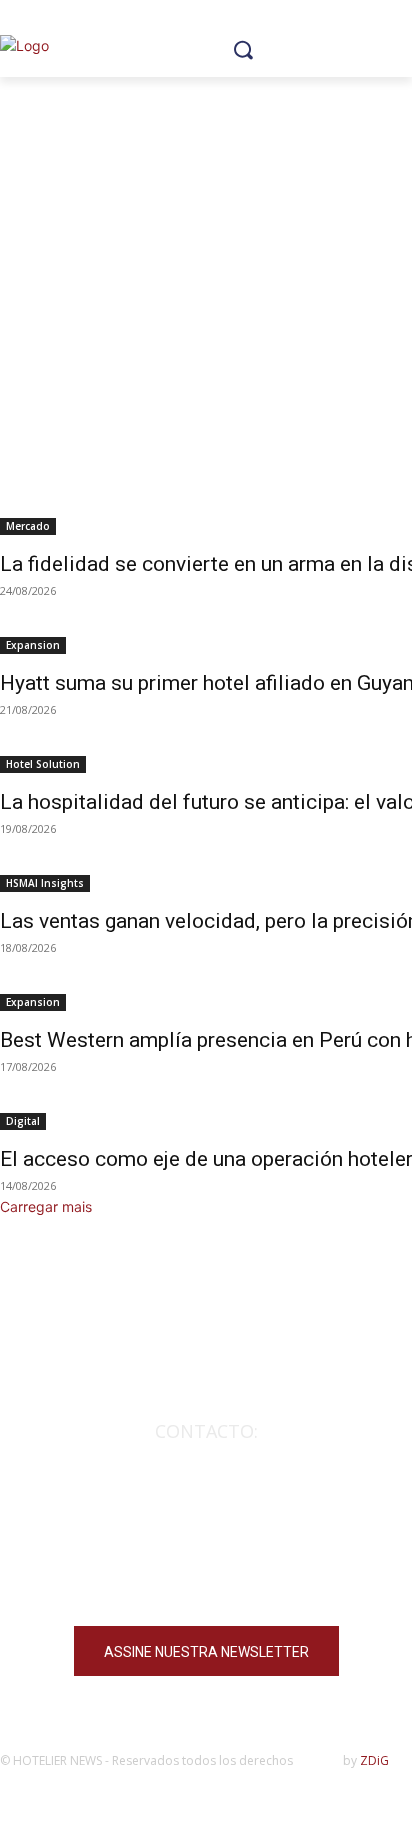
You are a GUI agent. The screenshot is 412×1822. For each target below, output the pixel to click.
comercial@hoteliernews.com (206, 1489)
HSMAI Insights (45, 883)
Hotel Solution (43, 764)
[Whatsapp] (304, 1582)
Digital (23, 1121)
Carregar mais (46, 1206)
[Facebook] (107, 1582)
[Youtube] (205, 1582)
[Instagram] (156, 1582)
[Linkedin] (255, 1582)
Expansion (33, 645)
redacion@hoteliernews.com (206, 1460)
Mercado (28, 526)
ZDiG (374, 1760)
